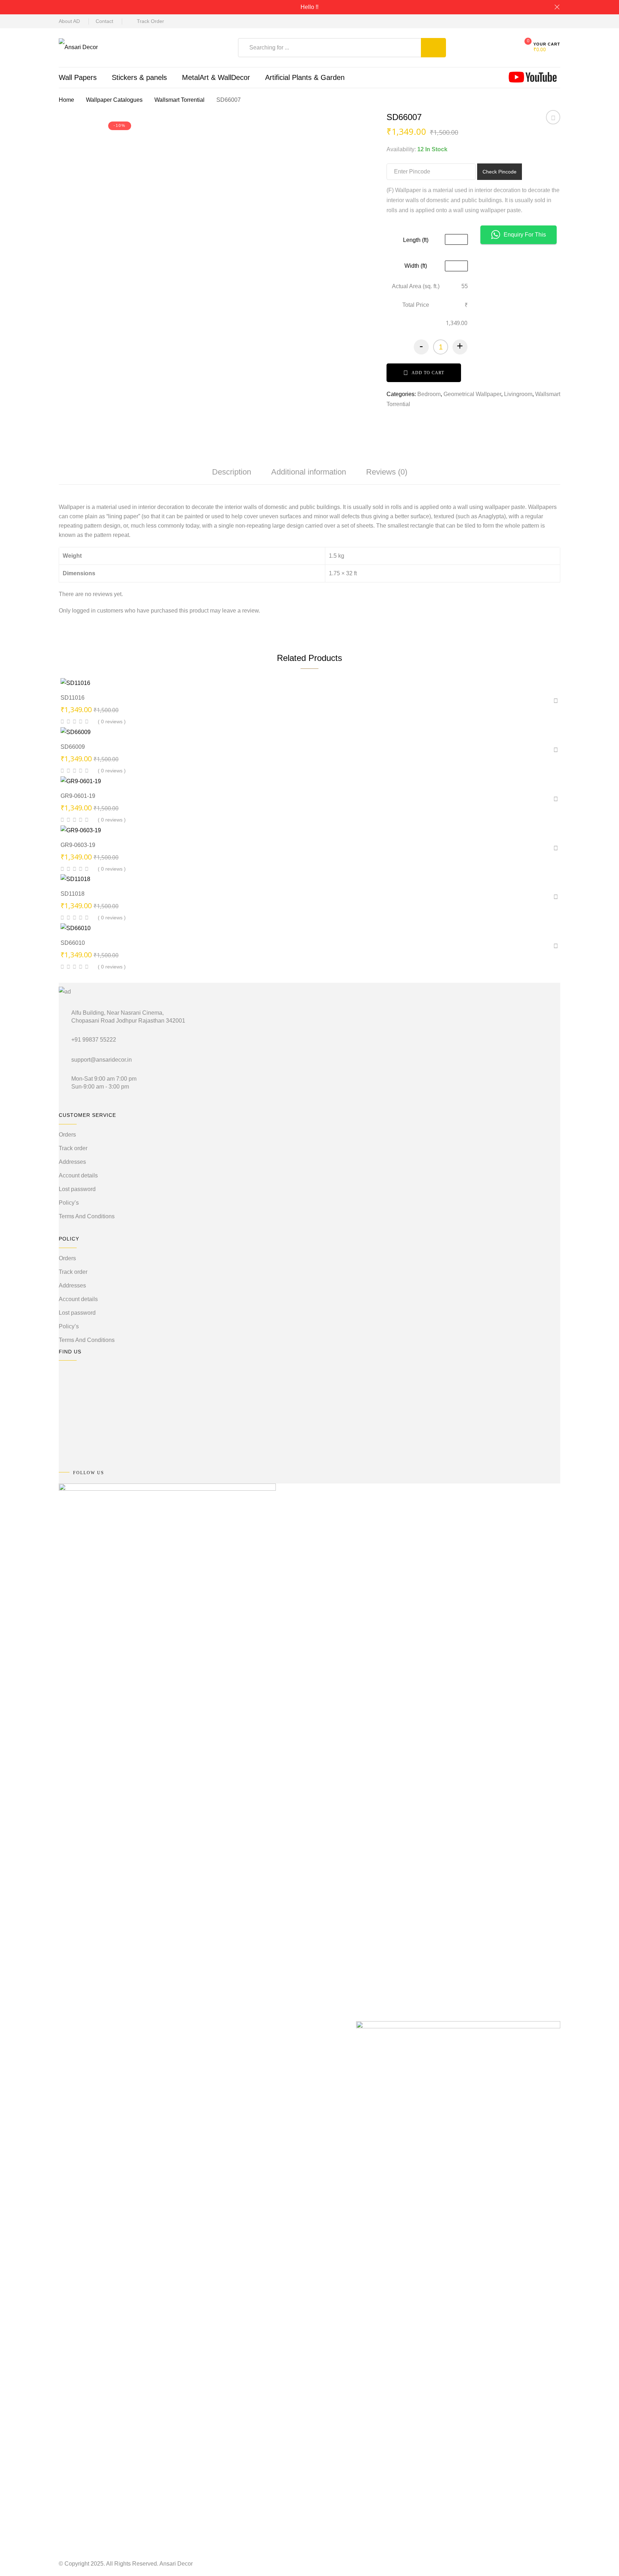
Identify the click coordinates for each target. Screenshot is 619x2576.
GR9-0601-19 (78, 796)
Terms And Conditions (87, 1216)
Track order (73, 1148)
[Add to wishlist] (553, 120)
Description (232, 472)
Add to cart (428, 373)
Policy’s (69, 1203)
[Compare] (336, 676)
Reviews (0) (387, 472)
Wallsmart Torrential (179, 100)
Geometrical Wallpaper (472, 394)
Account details (78, 1175)
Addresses (72, 1162)
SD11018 (73, 894)
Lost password (77, 1189)
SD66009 (73, 747)
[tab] (232, 472)
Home (66, 100)
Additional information (309, 472)
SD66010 (73, 943)
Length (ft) (416, 240)
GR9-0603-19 (78, 845)
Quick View (290, 675)
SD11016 (73, 698)
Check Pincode (500, 172)
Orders (67, 1135)
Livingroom (518, 394)
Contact (104, 21)
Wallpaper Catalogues (114, 100)
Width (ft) (416, 266)
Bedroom (429, 394)
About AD (69, 21)
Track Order (150, 21)
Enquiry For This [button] (525, 235)
